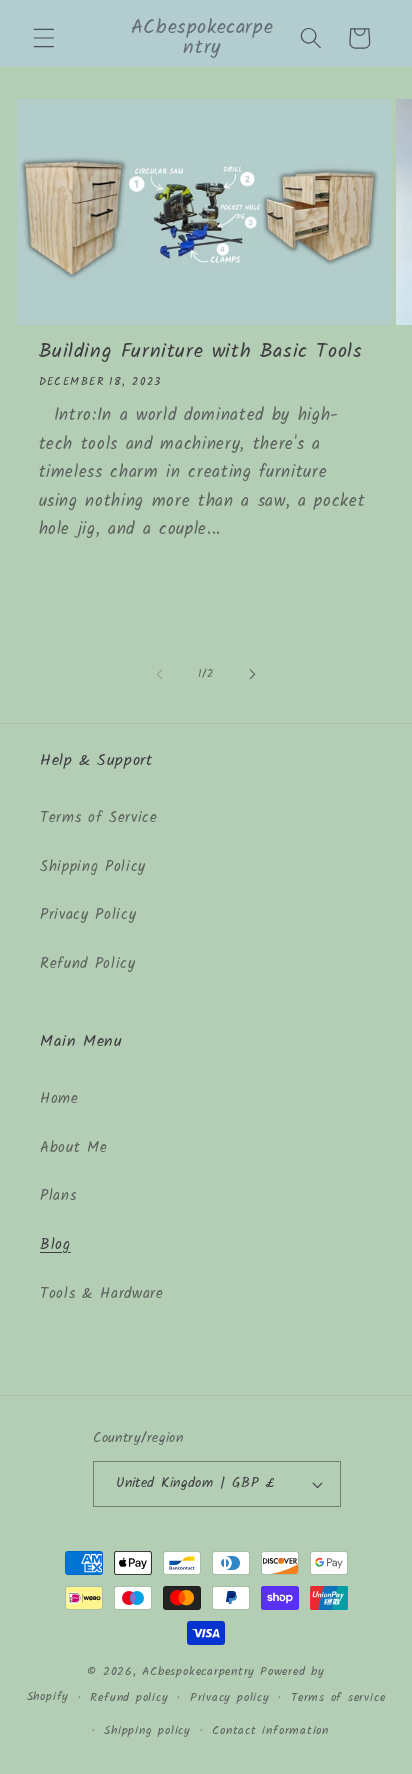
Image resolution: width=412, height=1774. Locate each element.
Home (59, 1099)
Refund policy (129, 1697)
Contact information (270, 1730)
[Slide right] (252, 674)
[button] (44, 38)
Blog (55, 1245)
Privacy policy (230, 1697)
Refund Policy (88, 964)
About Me (73, 1148)
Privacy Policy (88, 915)
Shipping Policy (93, 867)
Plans (58, 1196)
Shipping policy (147, 1730)
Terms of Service (99, 818)
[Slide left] (160, 674)
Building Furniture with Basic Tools (201, 352)
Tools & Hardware (102, 1294)
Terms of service (338, 1697)
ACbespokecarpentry (198, 1671)
